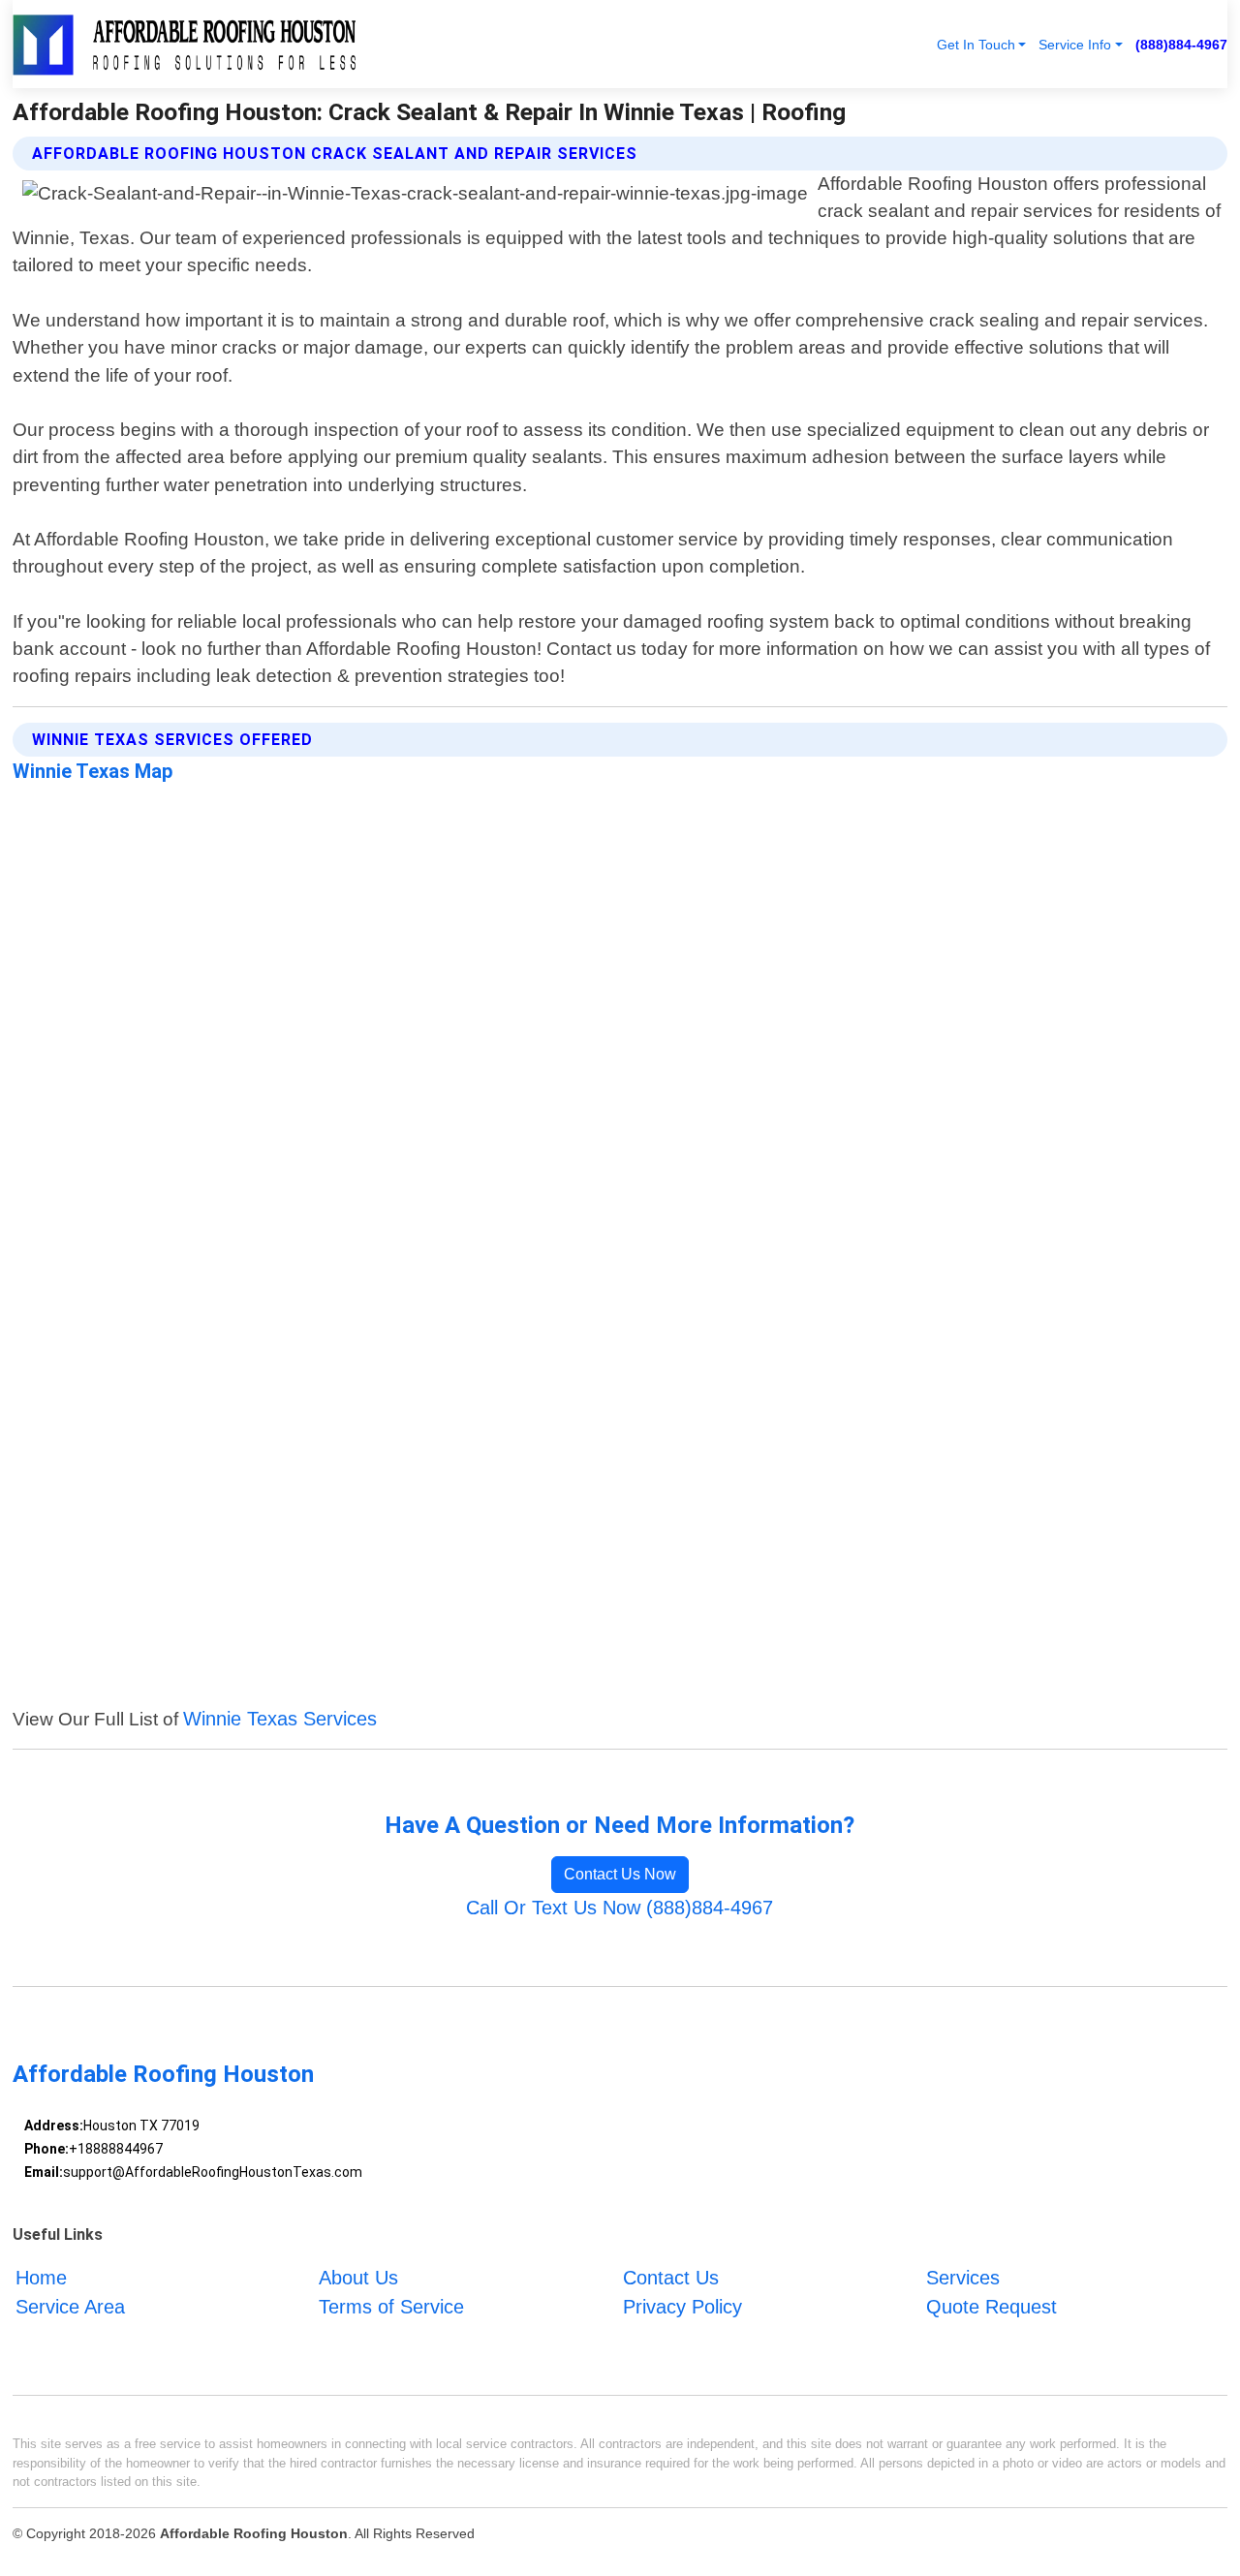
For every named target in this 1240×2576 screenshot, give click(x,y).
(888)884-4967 (1181, 45)
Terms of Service (391, 2307)
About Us (358, 2278)
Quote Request (992, 2307)
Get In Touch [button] (976, 45)
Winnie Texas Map (93, 771)
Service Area (70, 2307)
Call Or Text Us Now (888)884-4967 (620, 1908)
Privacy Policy (682, 2307)
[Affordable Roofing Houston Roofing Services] (186, 44)
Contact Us (671, 2278)
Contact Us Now (620, 1874)
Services (963, 2278)
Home (41, 2278)
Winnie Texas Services (280, 1719)
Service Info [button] (1075, 45)
